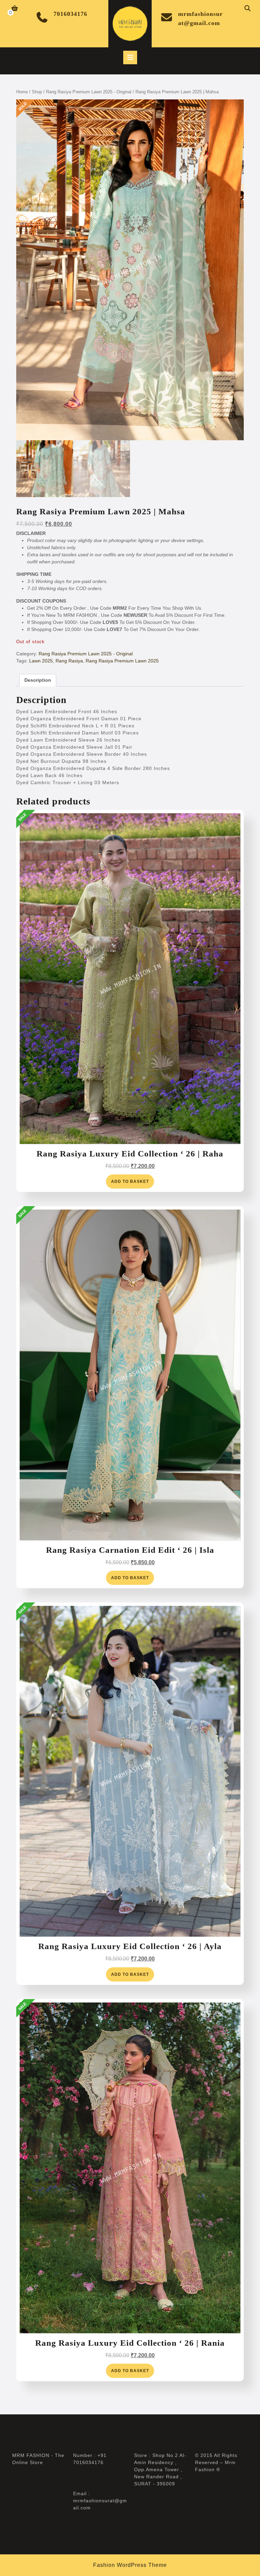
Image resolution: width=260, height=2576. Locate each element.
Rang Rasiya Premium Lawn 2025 (122, 661)
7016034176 (70, 14)
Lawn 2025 (41, 661)
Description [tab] (38, 680)
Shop (37, 92)
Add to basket (130, 1181)
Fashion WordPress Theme (130, 2565)
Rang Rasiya (69, 661)
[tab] (130, 57)
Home (22, 92)
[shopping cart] (15, 9)
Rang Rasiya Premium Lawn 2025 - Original (89, 92)
